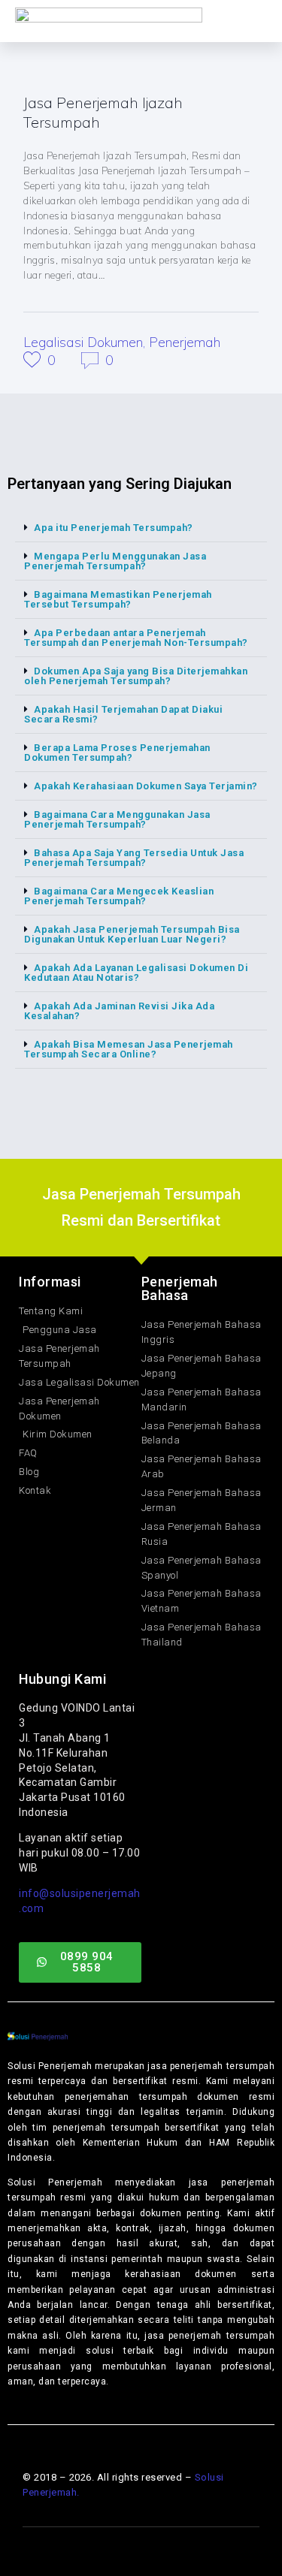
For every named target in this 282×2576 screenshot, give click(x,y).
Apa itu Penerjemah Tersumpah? (114, 528)
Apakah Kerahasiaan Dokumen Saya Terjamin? (146, 786)
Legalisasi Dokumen (83, 342)
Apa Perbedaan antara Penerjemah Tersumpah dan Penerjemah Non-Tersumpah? (136, 638)
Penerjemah (185, 342)
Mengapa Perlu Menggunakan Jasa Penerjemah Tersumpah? (115, 561)
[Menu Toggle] (212, 21)
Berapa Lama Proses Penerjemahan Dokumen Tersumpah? (117, 753)
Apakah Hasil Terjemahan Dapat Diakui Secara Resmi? (123, 714)
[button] (141, 528)
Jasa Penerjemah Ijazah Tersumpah (103, 112)
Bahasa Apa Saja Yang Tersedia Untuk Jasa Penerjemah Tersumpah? (134, 858)
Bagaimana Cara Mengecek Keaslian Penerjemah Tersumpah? (119, 896)
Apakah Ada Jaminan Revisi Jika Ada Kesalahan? (119, 1011)
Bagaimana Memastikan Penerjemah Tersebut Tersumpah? (118, 599)
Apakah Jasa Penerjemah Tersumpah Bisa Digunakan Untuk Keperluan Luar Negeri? (132, 934)
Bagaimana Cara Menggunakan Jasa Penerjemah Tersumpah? (117, 819)
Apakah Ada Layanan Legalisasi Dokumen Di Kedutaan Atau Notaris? (136, 973)
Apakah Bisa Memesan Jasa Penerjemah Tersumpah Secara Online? (129, 1049)
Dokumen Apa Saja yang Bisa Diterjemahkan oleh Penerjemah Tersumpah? (136, 676)
